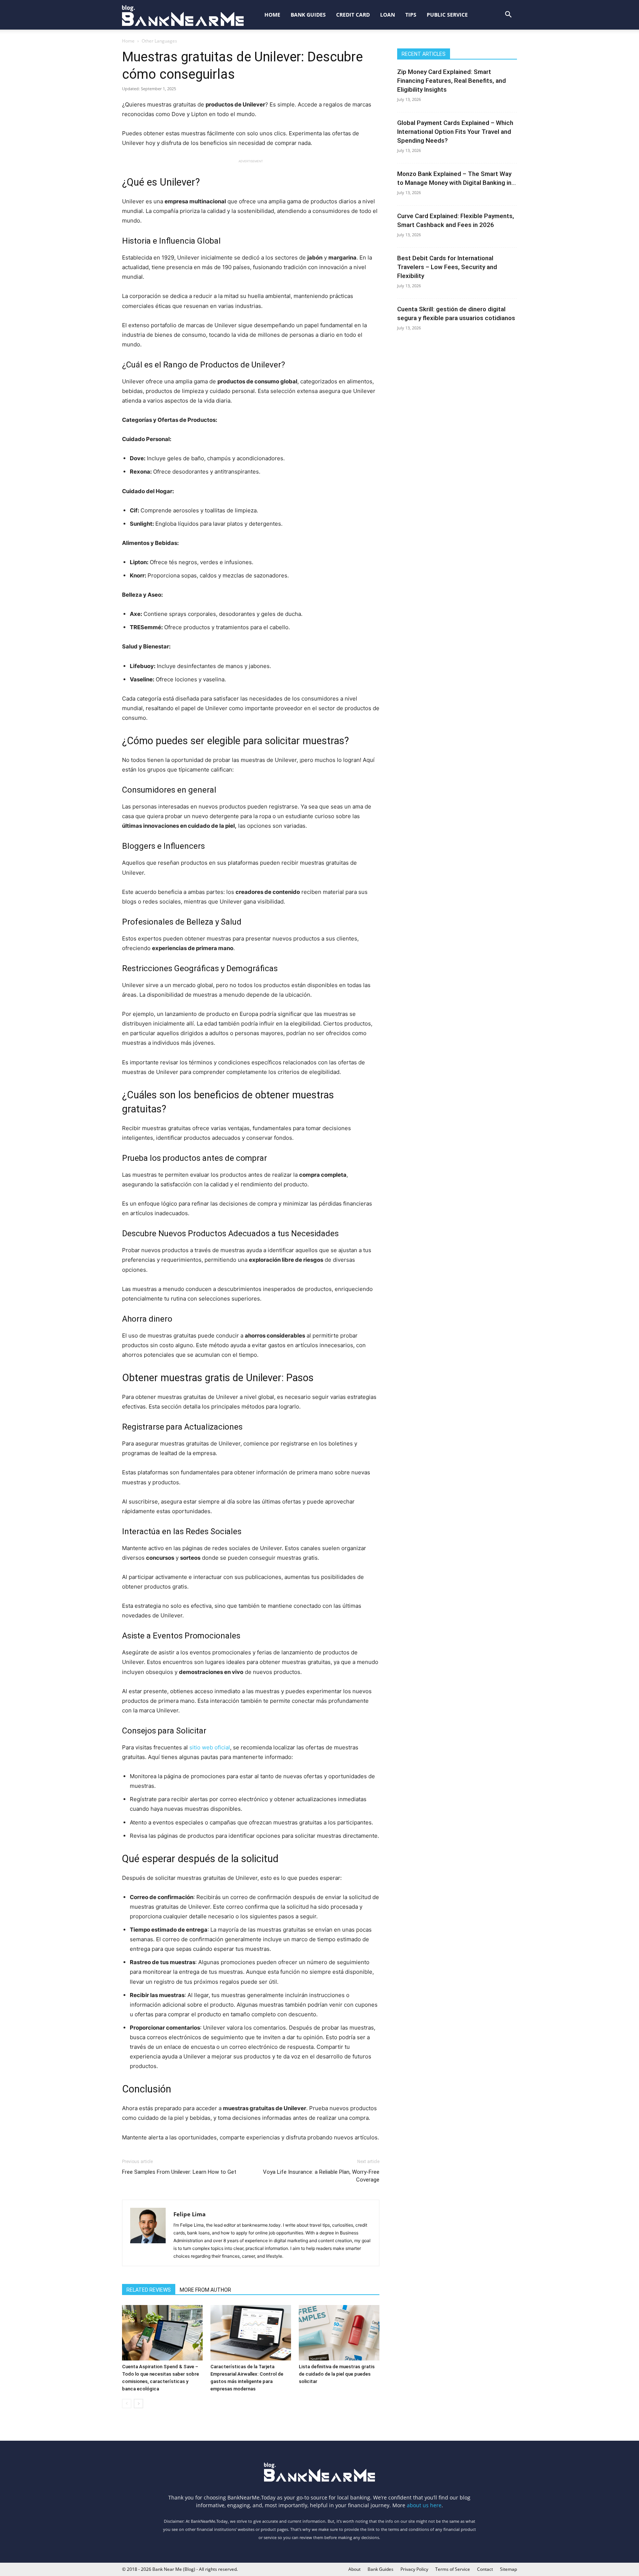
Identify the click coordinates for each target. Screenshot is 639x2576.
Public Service (447, 15)
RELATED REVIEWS (149, 2290)
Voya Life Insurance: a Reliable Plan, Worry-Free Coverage (321, 2176)
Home (272, 15)
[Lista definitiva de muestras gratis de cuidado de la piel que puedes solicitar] (339, 2333)
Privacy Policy (414, 2569)
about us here (424, 2505)
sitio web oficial (210, 1747)
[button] (508, 15)
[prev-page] (127, 2404)
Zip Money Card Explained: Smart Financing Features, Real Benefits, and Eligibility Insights (452, 81)
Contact (485, 2569)
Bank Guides (308, 15)
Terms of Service (453, 2569)
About (354, 2569)
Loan (388, 15)
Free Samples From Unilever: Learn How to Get (179, 2172)
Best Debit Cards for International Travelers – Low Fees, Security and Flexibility (447, 267)
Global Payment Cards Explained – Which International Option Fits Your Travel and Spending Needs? (455, 132)
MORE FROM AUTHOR (205, 2290)
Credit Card (353, 15)
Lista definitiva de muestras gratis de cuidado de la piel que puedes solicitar (337, 2374)
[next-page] (138, 2404)
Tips (411, 15)
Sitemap (508, 2569)
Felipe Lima (190, 2214)
